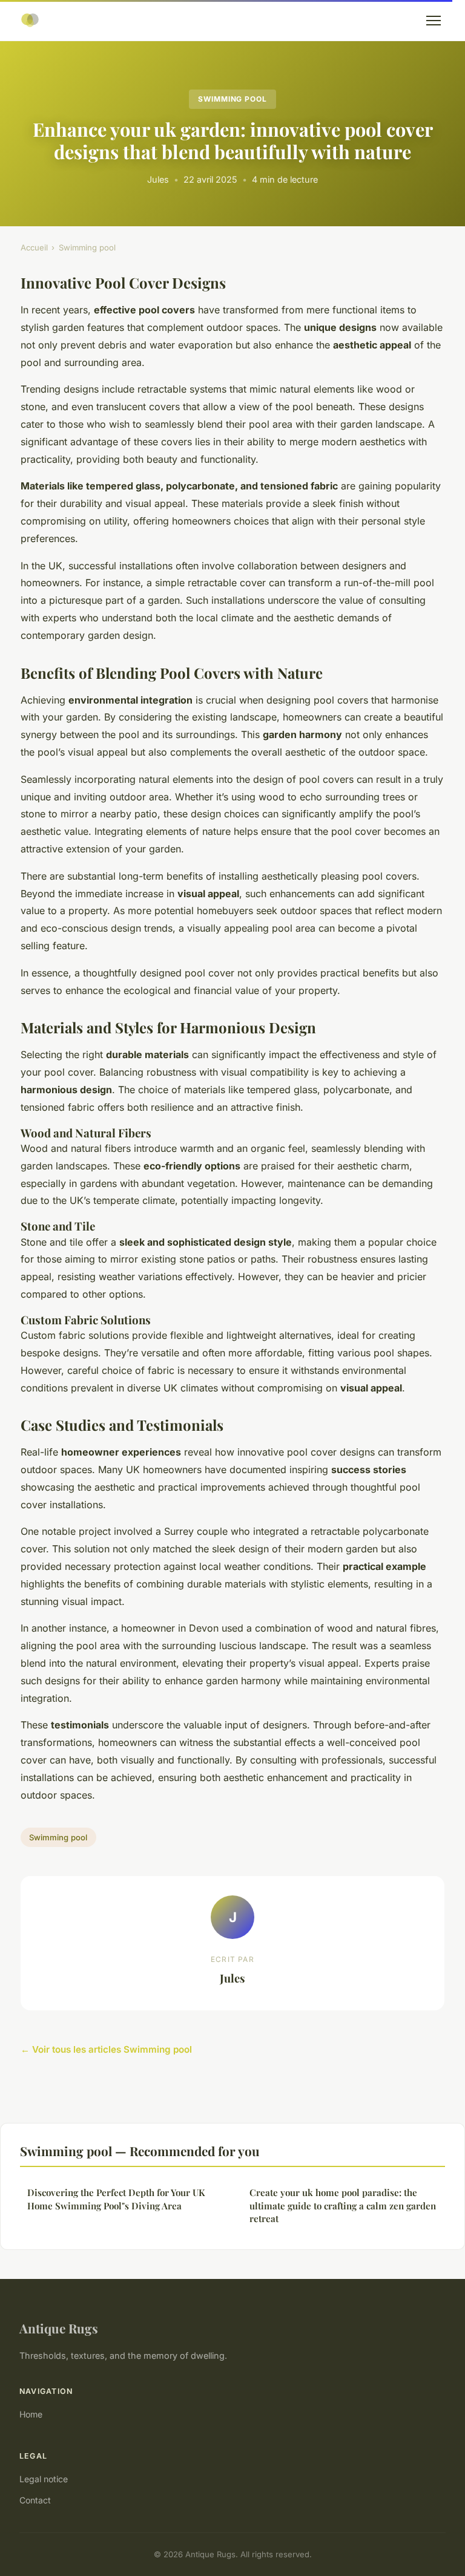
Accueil (34, 247)
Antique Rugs (59, 2328)
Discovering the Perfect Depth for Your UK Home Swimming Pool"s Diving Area (116, 2199)
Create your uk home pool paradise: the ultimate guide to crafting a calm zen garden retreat (343, 2205)
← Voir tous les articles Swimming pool (106, 2049)
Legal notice (44, 2479)
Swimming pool (232, 99)
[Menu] (434, 21)
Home (31, 2414)
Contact (35, 2500)
